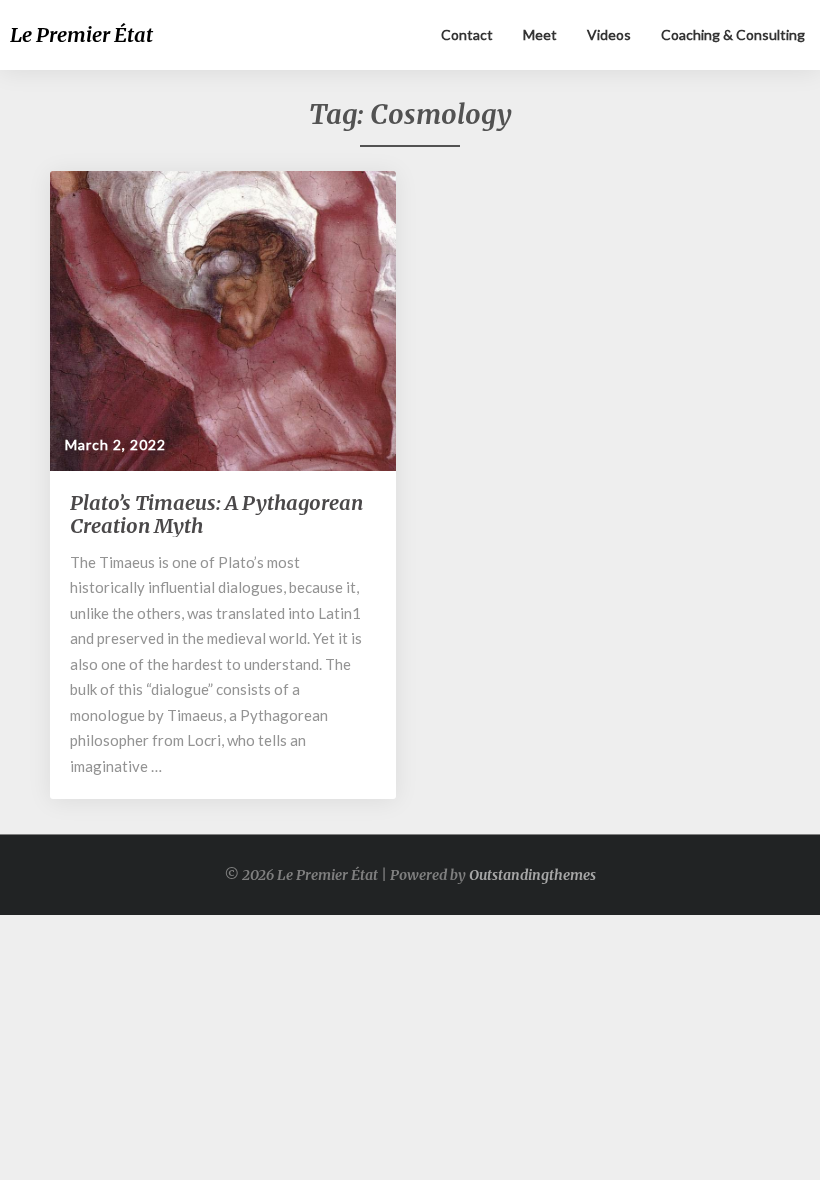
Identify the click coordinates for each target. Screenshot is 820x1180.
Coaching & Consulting (733, 34)
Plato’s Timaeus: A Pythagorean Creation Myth (216, 514)
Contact (467, 34)
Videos (609, 34)
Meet (540, 34)
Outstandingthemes (532, 875)
